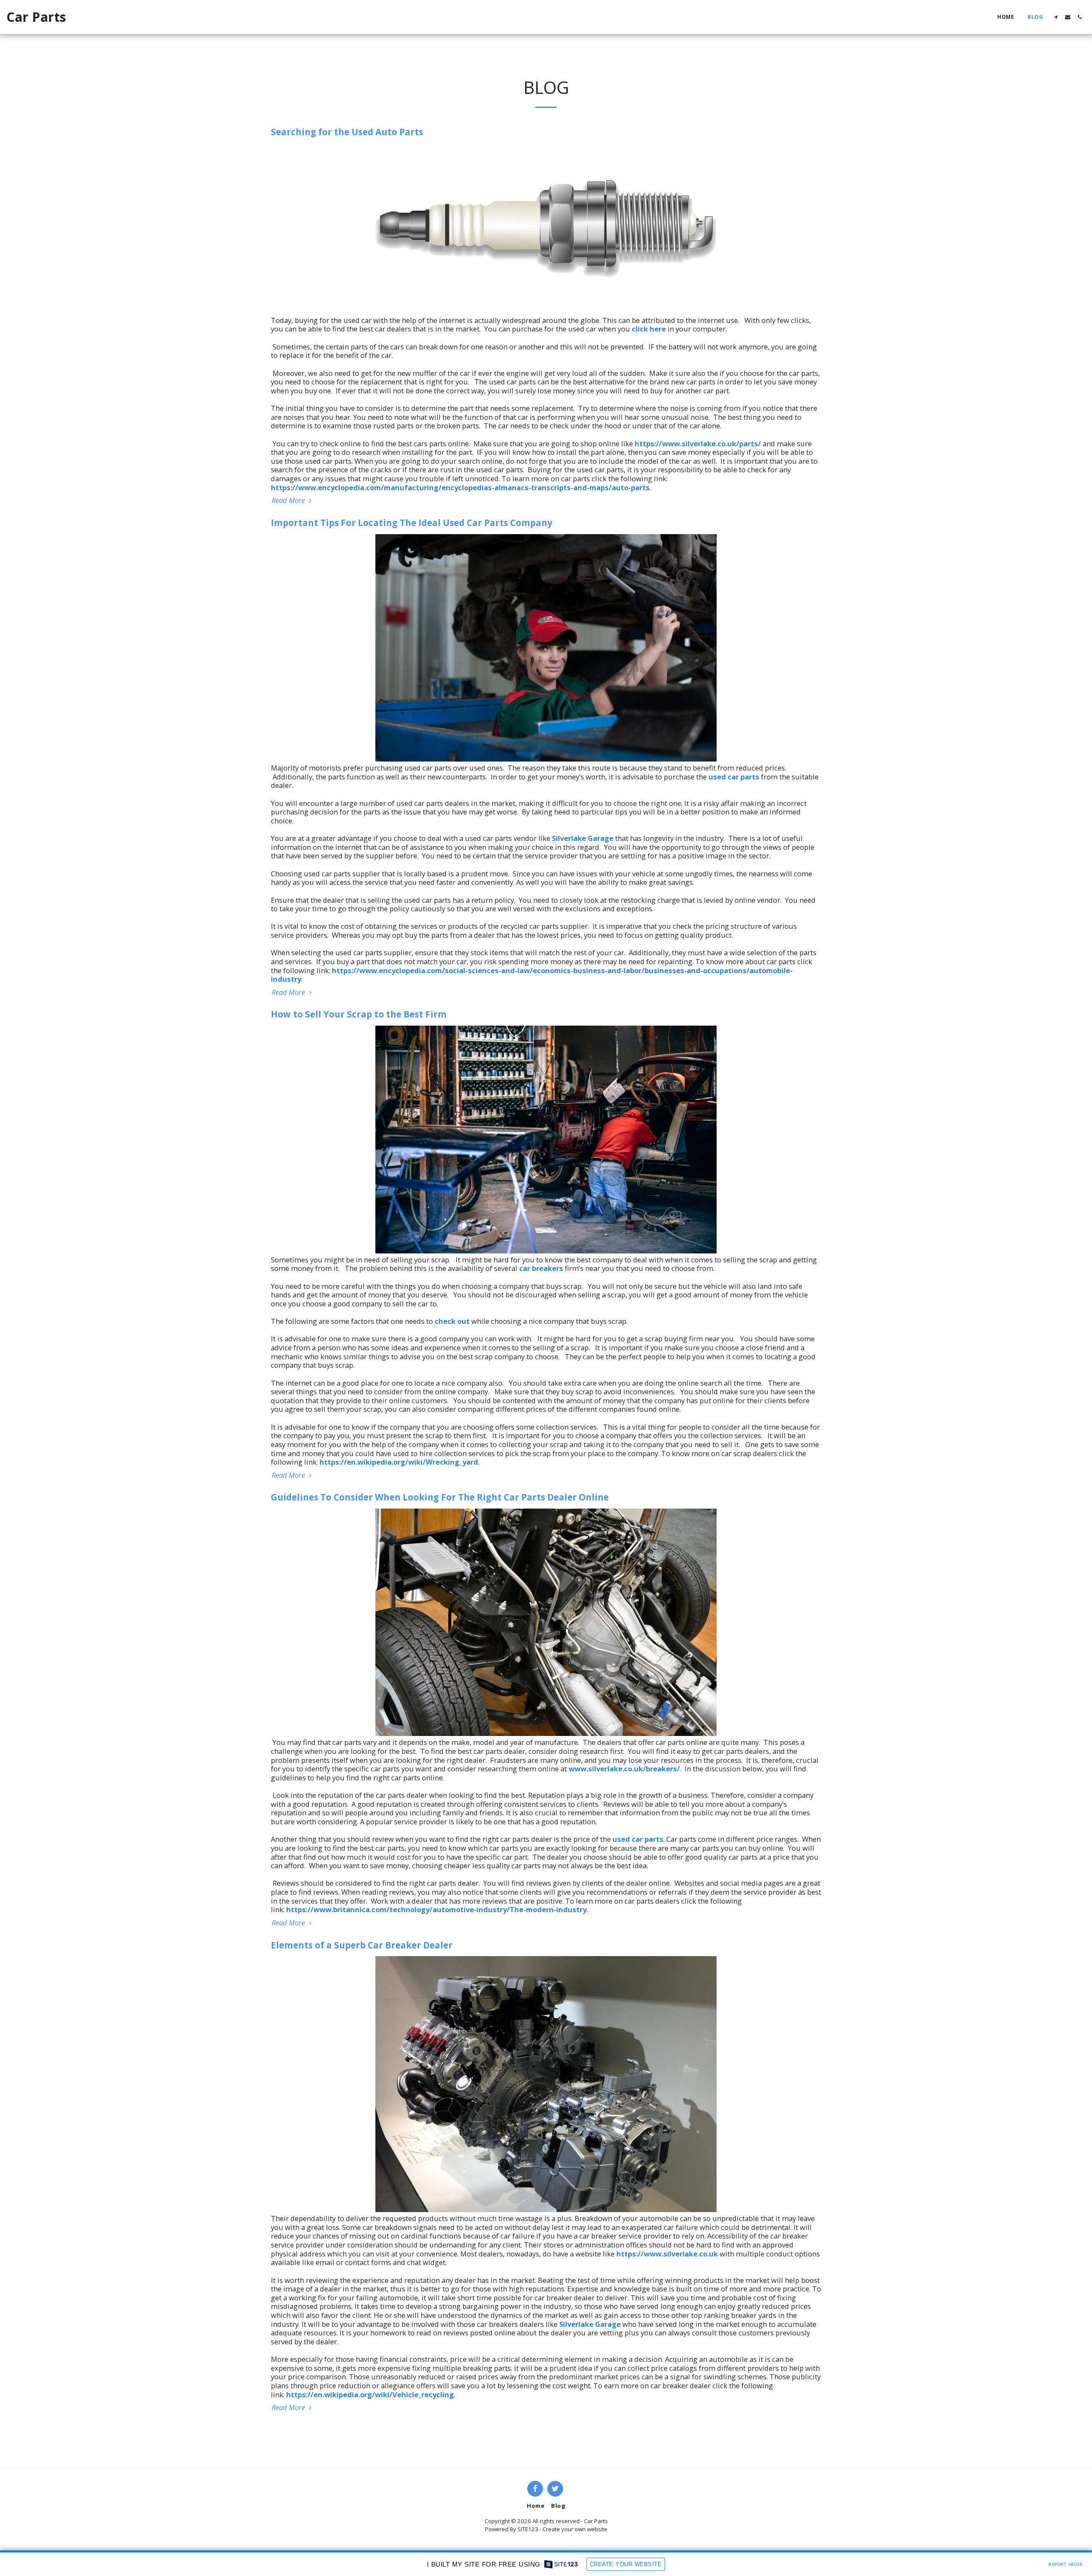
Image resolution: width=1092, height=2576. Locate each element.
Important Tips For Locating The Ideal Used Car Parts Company (412, 523)
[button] (1056, 17)
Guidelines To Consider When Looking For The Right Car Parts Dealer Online (440, 1497)
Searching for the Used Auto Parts (347, 132)
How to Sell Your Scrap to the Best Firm (359, 1014)
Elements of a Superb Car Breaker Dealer (362, 1945)
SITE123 (528, 2529)
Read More (289, 501)
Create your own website (575, 2529)
